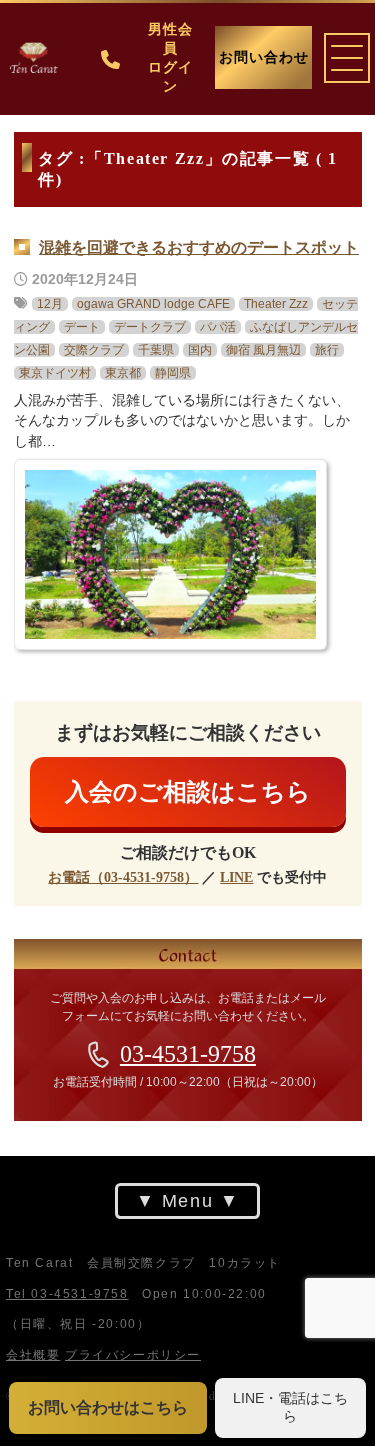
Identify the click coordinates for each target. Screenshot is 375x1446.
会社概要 (33, 1354)
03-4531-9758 (188, 1054)
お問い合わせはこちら (108, 1407)
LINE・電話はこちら (290, 1407)
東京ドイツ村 (55, 372)
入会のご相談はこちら (188, 790)
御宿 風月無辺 (263, 349)
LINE (236, 877)
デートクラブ (150, 326)
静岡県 (173, 372)
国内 (200, 349)
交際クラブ (94, 349)
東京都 (123, 372)
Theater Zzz (276, 303)
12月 (50, 303)
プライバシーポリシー (133, 1354)
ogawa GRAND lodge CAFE (153, 303)
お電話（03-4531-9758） (123, 877)
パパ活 (218, 326)
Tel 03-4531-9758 (67, 1293)
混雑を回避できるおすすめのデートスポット (199, 246)
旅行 (327, 349)
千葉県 (156, 349)
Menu (187, 1201)
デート (82, 326)
